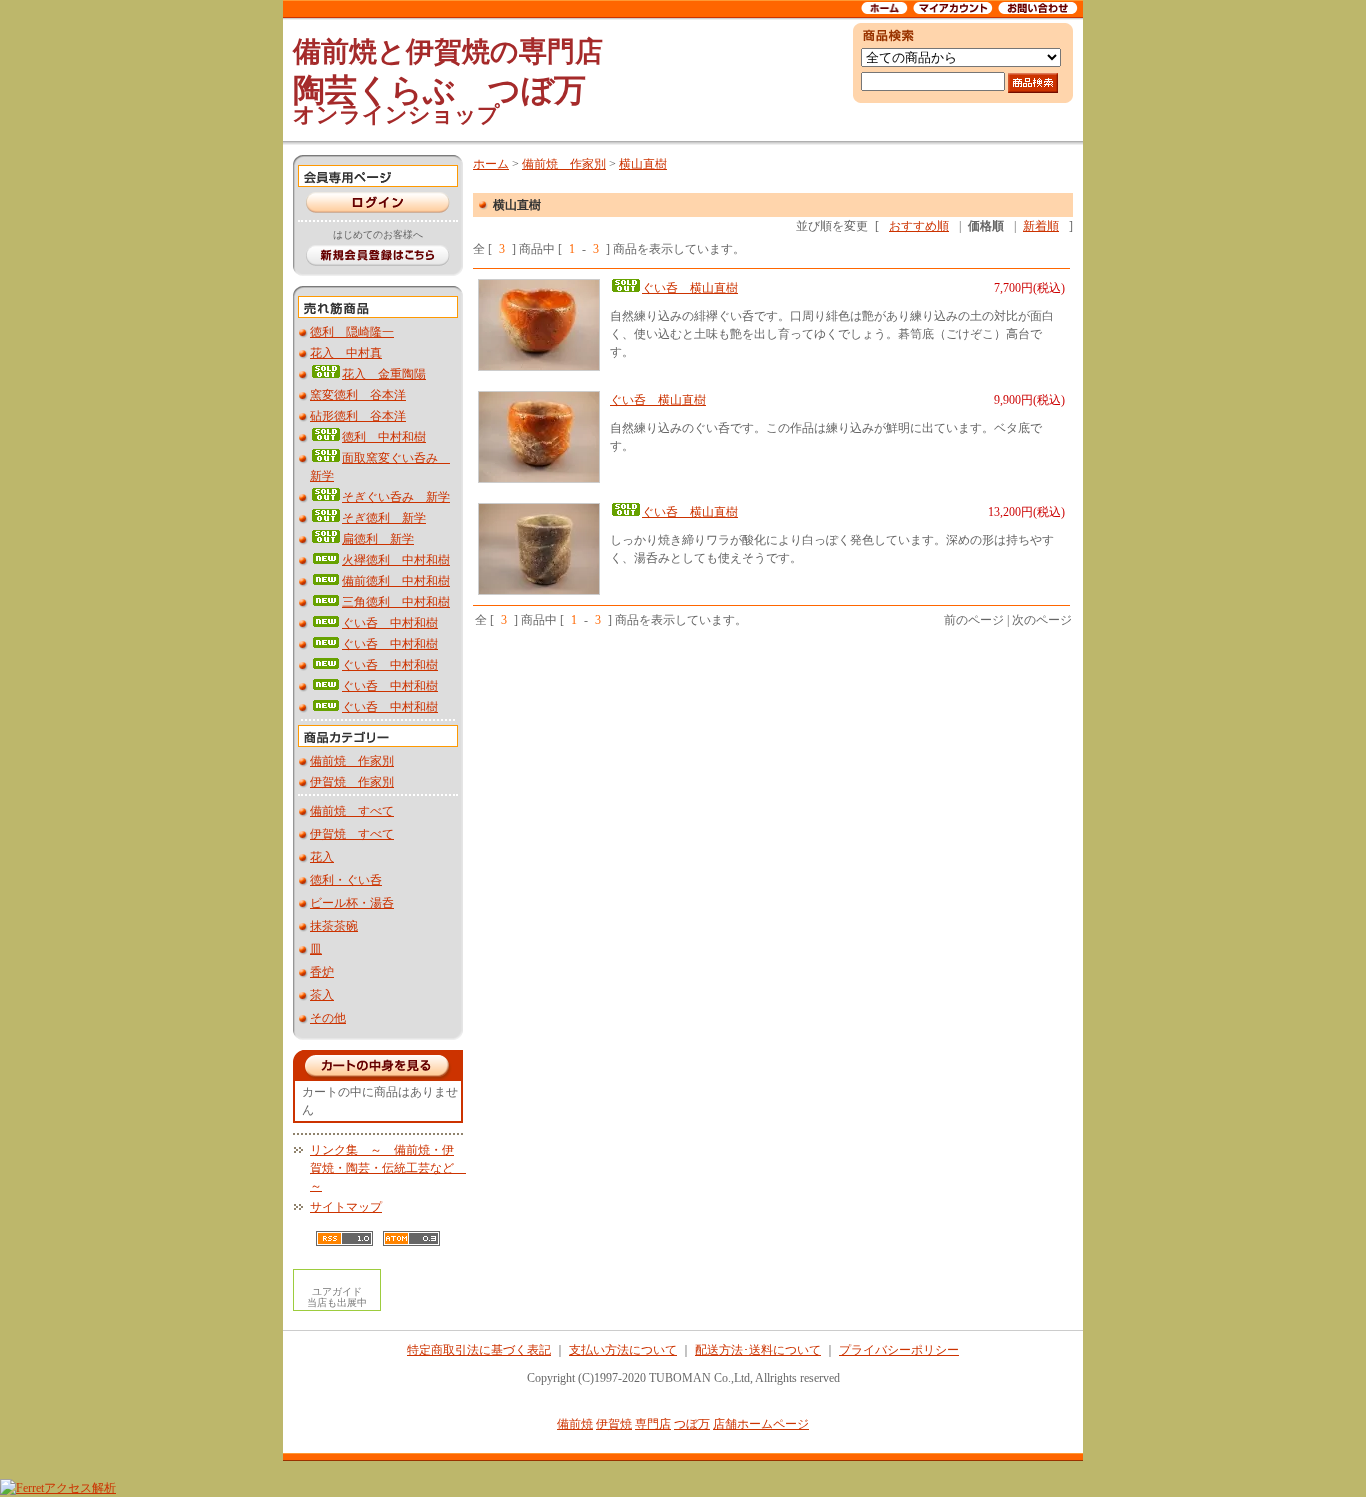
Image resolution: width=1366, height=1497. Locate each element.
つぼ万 (692, 1424)
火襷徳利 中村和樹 (396, 560)
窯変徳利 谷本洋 (358, 395)
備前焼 (575, 1424)
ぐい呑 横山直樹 (690, 288)
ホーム (491, 164)
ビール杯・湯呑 (352, 903)
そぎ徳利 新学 (384, 518)
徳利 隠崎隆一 (352, 332)
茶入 (322, 995)
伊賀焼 (614, 1424)
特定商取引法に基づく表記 (479, 1350)
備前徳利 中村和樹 (396, 581)
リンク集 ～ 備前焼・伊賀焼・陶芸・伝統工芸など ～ (388, 1168)
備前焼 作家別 (352, 761)
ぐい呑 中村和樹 (390, 623)
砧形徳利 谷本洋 (358, 416)
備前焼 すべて (352, 811)
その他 (328, 1018)
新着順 (1041, 226)
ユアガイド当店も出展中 (337, 1297)
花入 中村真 (346, 353)
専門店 (653, 1424)
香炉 (322, 972)
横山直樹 (643, 164)
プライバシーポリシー (899, 1350)
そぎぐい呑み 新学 (396, 497)
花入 (322, 857)
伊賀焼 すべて (352, 834)
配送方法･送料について (758, 1350)
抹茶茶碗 (334, 926)
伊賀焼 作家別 (352, 782)
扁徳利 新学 (378, 539)
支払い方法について (623, 1350)
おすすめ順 (919, 226)
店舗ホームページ (761, 1424)
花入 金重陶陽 (384, 374)
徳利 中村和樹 (384, 437)
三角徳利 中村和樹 (396, 602)
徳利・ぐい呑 (346, 880)
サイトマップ (346, 1207)
